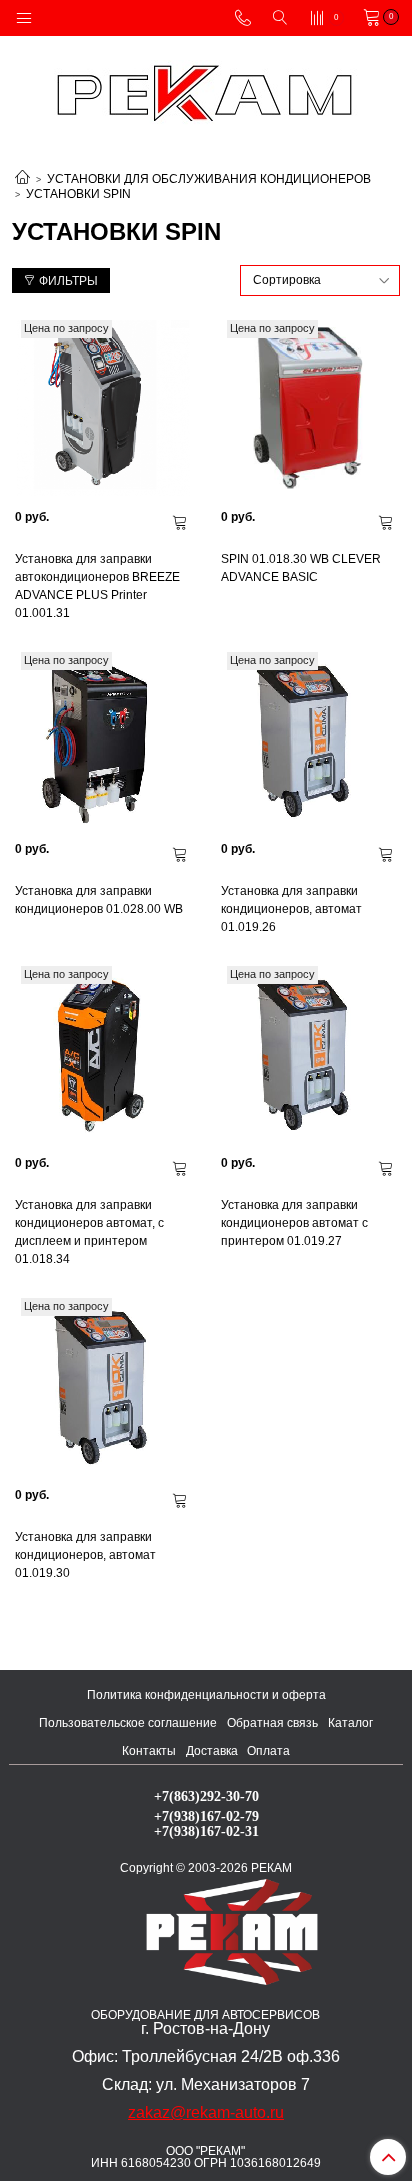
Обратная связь (272, 1723)
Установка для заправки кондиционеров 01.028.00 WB (99, 900)
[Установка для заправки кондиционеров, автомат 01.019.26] (309, 740)
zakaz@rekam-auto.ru (206, 2112)
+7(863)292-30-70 (206, 1796)
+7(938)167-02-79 (206, 1816)
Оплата (268, 1751)
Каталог (350, 1723)
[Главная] (22, 179)
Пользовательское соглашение (128, 1723)
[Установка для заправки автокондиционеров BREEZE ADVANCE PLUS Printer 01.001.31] (103, 408)
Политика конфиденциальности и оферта (206, 1695)
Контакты (149, 1751)
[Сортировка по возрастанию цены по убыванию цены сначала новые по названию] (320, 280)
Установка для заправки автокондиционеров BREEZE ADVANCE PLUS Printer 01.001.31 (97, 586)
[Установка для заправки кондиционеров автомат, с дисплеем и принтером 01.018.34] (103, 1054)
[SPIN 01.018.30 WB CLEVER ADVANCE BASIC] (309, 408)
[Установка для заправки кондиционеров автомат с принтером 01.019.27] (309, 1054)
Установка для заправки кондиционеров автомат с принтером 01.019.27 (294, 1223)
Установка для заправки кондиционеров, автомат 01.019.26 (291, 909)
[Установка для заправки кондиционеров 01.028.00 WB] (103, 740)
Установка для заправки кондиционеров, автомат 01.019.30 (85, 1555)
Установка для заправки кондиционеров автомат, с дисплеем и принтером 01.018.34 (89, 1232)
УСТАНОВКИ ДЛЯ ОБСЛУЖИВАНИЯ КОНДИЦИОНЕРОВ (209, 179)
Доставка (212, 1751)
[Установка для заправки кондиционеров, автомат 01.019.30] (103, 1386)
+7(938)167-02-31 (206, 1831)
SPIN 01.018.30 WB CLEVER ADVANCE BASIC (301, 568)
